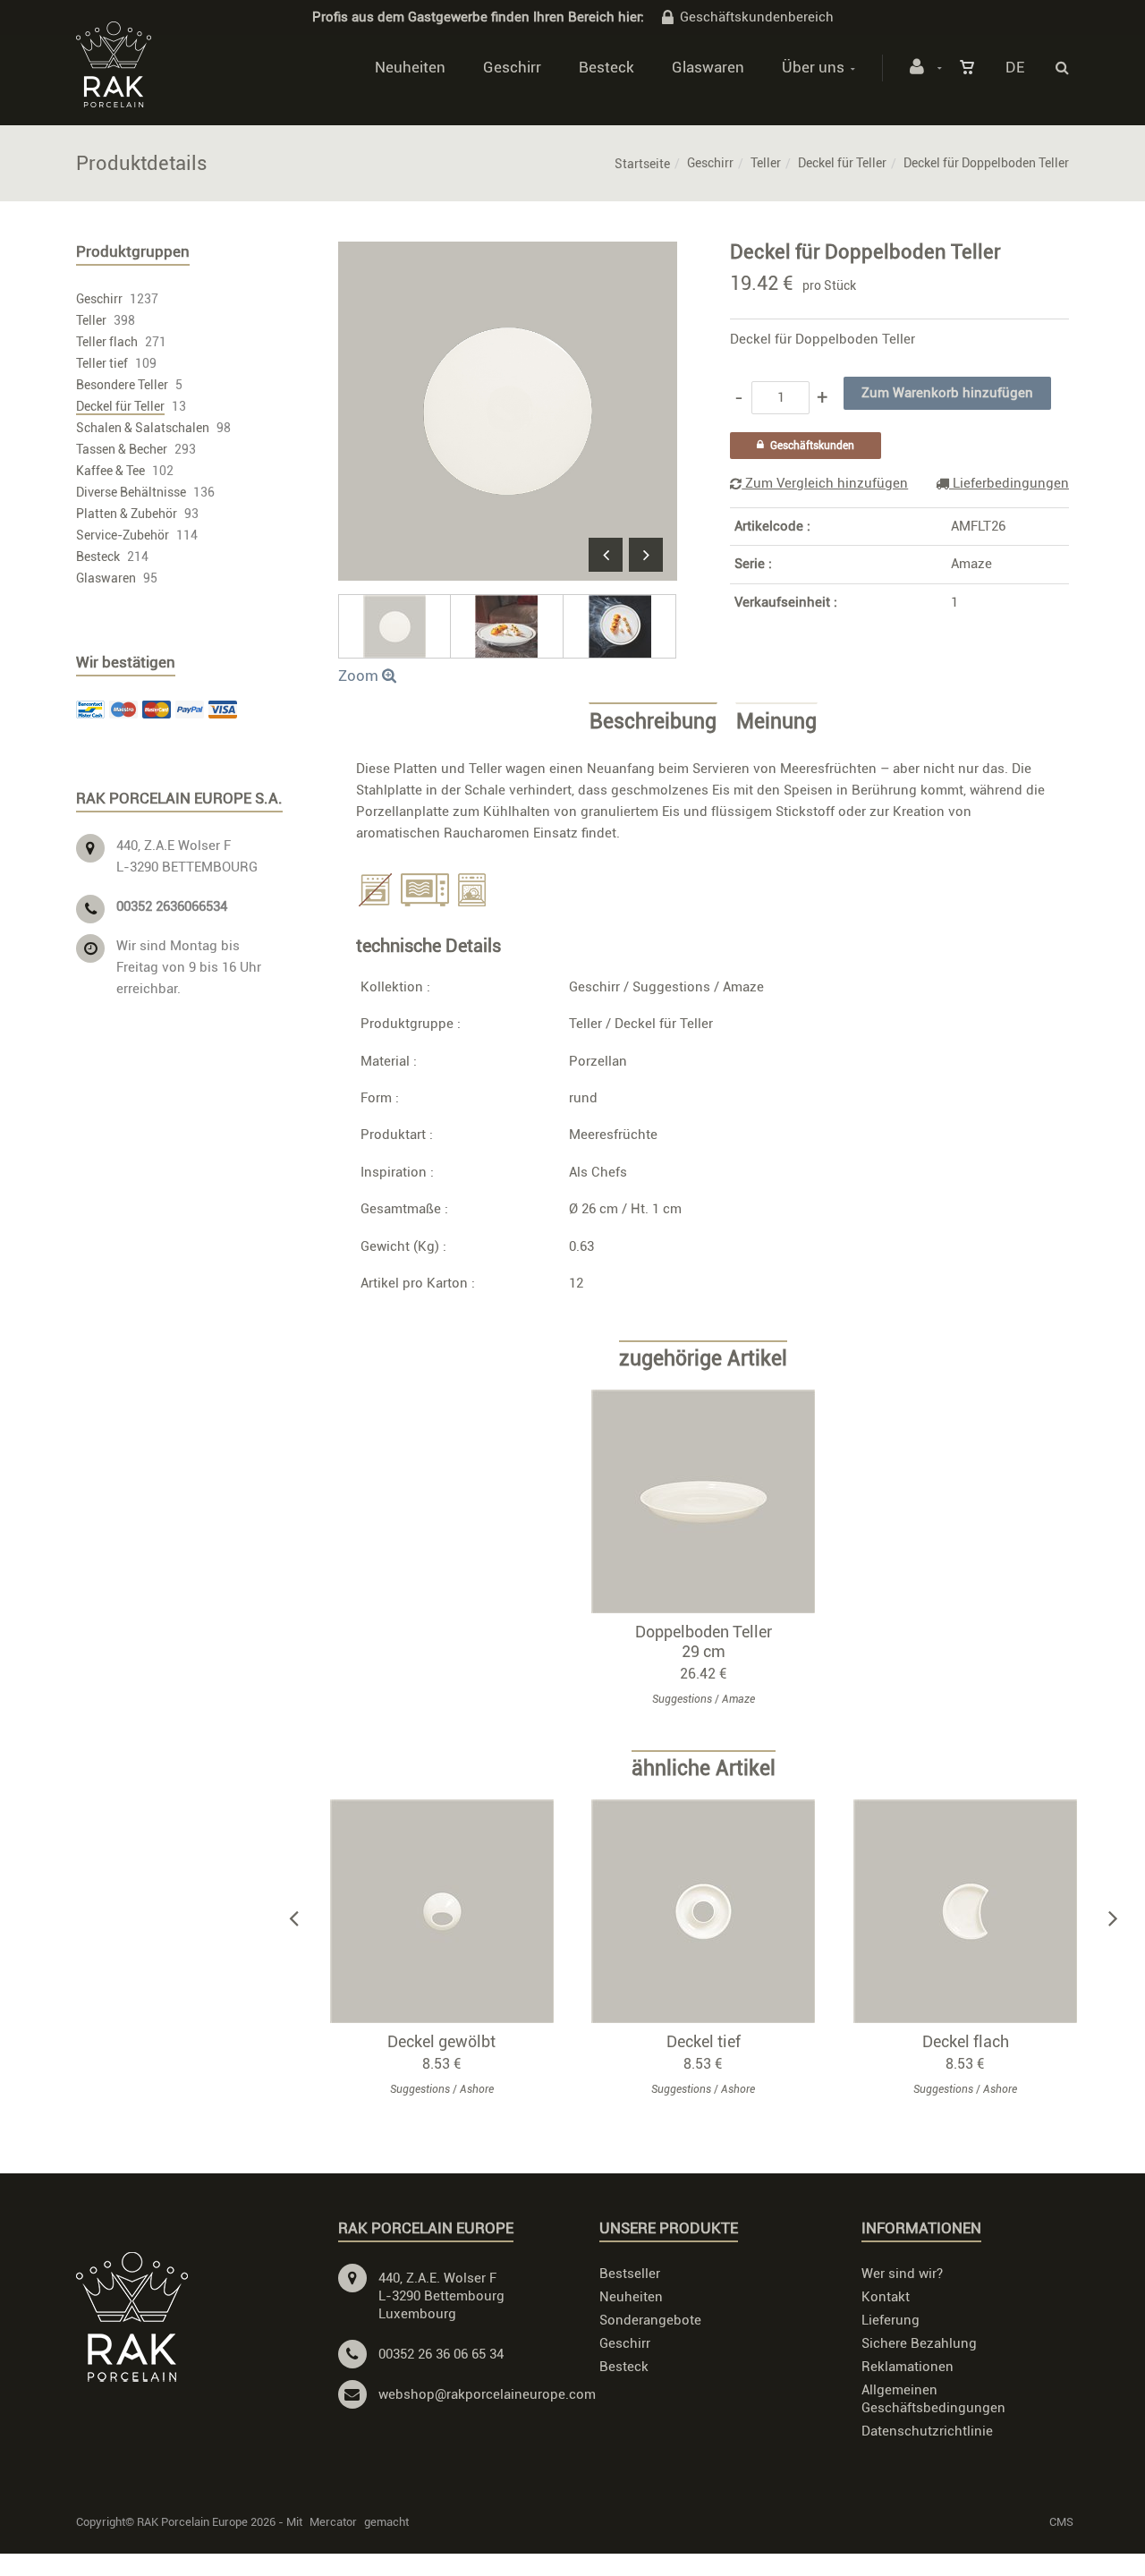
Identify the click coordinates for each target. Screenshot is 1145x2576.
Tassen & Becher (122, 449)
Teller (766, 163)
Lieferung (891, 2320)
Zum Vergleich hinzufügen (825, 483)
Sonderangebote (650, 2320)
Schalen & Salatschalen (143, 428)
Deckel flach (966, 2041)
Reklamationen (908, 2367)
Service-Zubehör (123, 535)
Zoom (360, 676)
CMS (1061, 2522)
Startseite (642, 164)
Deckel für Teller (842, 163)
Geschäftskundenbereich (757, 17)
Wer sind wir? (902, 2274)
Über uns (813, 67)
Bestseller (630, 2274)
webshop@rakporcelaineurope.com (487, 2394)
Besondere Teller (122, 385)
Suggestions (671, 987)
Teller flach (107, 342)
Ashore (477, 2089)
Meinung (776, 722)
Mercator (333, 2522)
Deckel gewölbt (441, 2041)
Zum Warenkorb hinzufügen (712, 1501)
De (1015, 67)
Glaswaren (708, 67)
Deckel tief (704, 2041)
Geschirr (512, 67)
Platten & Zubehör (127, 514)
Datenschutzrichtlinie (927, 2431)
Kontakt (886, 2297)
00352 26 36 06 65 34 (441, 2354)
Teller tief (102, 363)
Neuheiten (410, 67)
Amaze (971, 564)
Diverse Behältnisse (131, 492)
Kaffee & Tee (110, 471)
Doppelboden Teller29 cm (704, 1641)
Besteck (606, 67)
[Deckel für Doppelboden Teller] (508, 254)
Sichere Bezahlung (919, 2343)
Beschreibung (653, 722)
